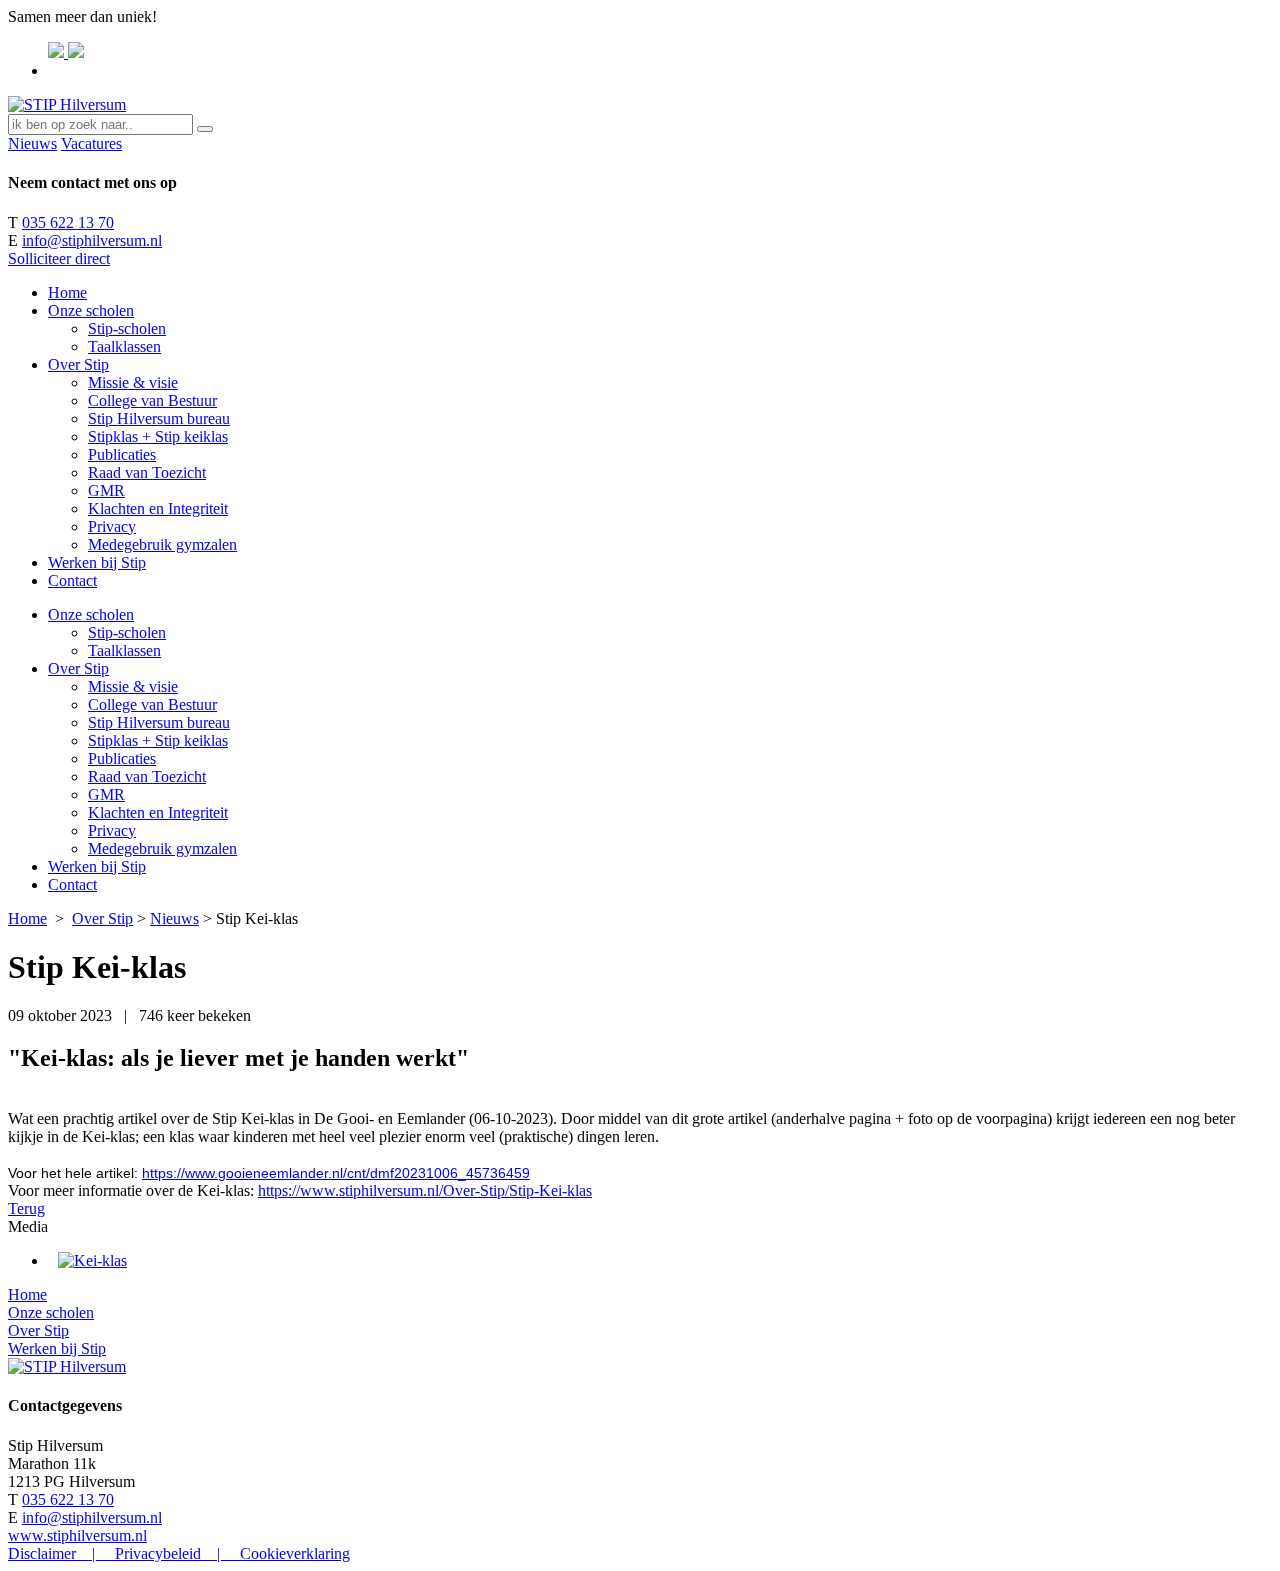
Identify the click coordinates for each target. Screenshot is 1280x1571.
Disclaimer (42, 1553)
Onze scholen (91, 310)
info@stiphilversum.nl (92, 240)
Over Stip (78, 364)
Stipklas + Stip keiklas (158, 436)
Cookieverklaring (295, 1553)
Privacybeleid (158, 1553)
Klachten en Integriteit (158, 508)
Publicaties (122, 454)
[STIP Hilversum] (67, 104)
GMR (106, 490)
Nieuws (32, 143)
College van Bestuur (152, 400)
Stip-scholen (127, 328)
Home (67, 292)
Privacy (112, 526)
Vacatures (91, 143)
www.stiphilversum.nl (77, 1535)
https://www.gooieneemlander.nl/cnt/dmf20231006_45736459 (336, 1173)
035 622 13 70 (68, 222)
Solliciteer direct (59, 258)
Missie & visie (133, 382)
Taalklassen (124, 346)
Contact (72, 580)
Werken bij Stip (97, 562)
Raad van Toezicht (147, 472)
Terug (26, 1208)
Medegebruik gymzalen (162, 544)
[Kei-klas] (92, 1260)
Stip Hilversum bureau (159, 418)
